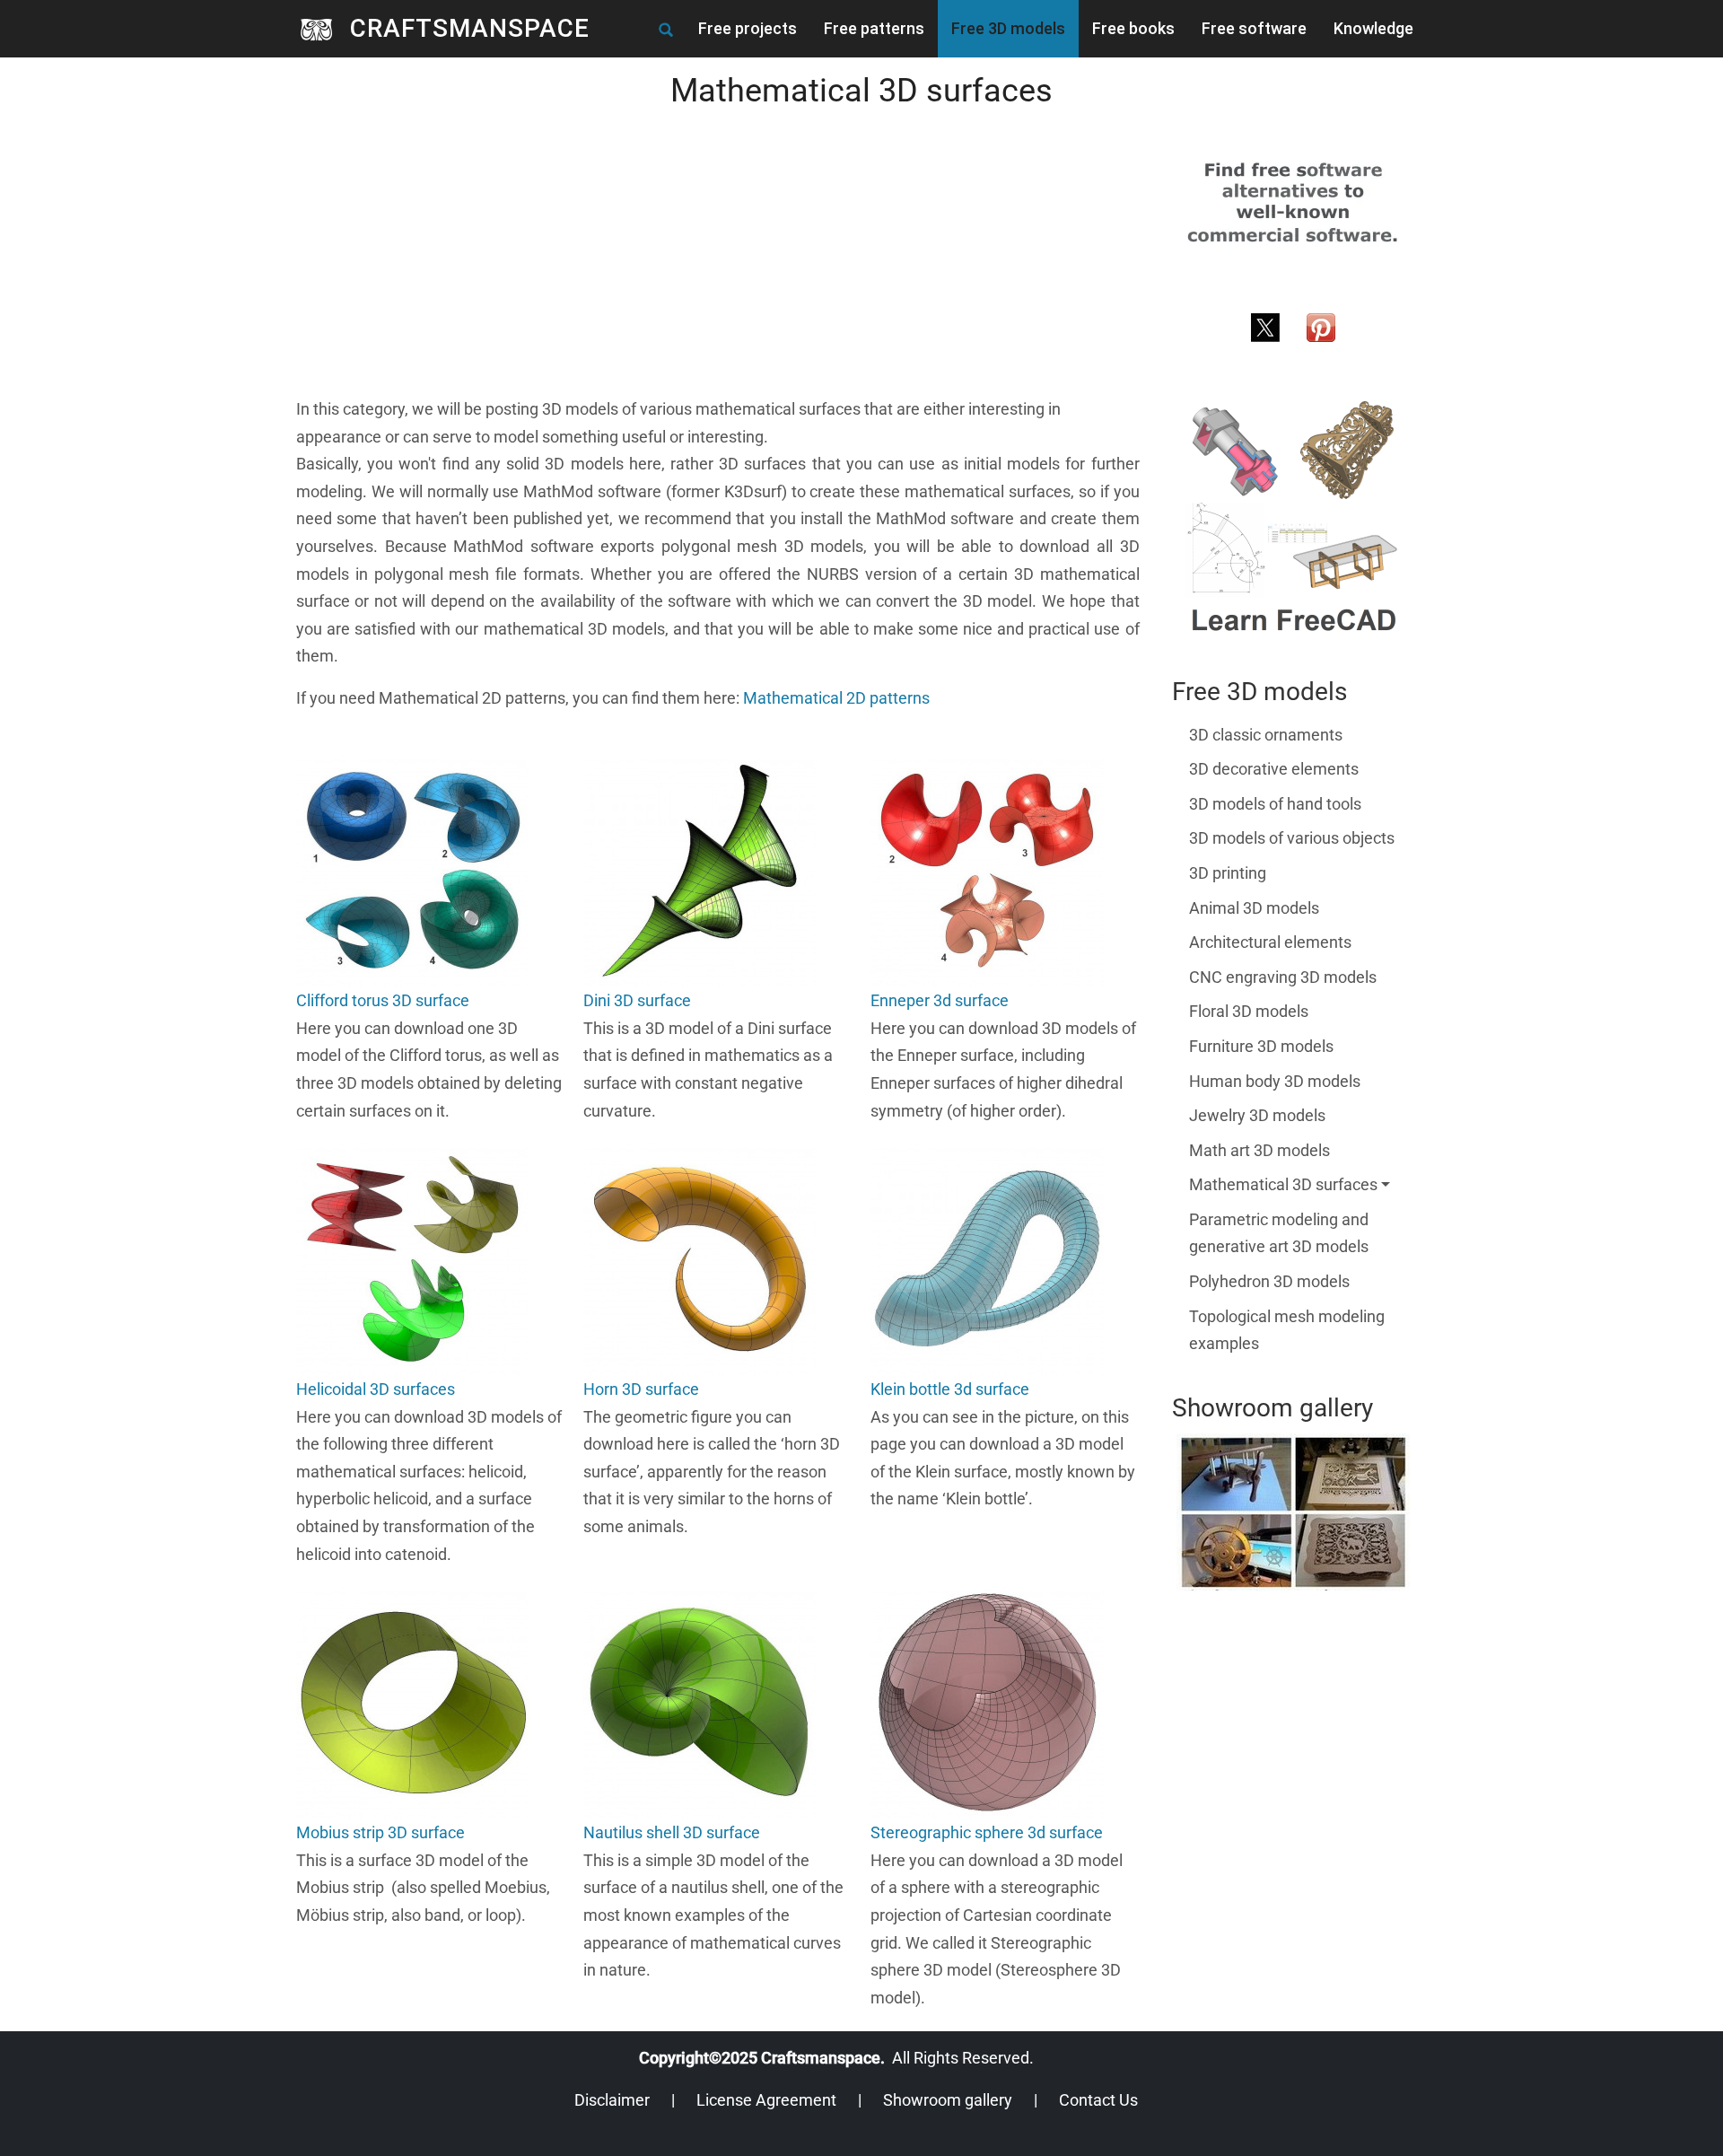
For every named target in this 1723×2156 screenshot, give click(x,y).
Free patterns (874, 28)
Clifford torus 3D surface (383, 1000)
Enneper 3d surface (940, 1000)
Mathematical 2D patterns (836, 698)
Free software (1254, 28)
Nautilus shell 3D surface (672, 1832)
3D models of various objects (1292, 838)
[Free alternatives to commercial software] (1293, 202)
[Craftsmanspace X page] (1265, 325)
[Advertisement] (718, 270)
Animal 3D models (1254, 908)
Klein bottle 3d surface (950, 1389)
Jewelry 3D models (1257, 1115)
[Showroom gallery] (1294, 1512)
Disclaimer (612, 2100)
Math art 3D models (1259, 1150)
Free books (1133, 28)
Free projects (748, 28)
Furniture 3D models (1261, 1046)
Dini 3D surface (637, 1000)
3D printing (1228, 873)
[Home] (323, 29)
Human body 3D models (1275, 1081)
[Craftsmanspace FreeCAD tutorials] (1293, 517)
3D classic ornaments (1266, 735)
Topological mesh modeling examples (1287, 1330)
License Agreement (766, 2100)
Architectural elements (1270, 942)
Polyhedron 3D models (1269, 1281)
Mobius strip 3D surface (380, 1832)
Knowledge (1373, 28)
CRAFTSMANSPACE (470, 28)
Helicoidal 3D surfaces (376, 1389)
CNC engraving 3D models (1283, 977)
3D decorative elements (1274, 769)
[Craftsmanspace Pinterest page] (1321, 325)
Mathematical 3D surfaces (1283, 1184)
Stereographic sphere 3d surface (987, 1832)
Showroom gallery (948, 2100)
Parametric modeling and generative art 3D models (1279, 1233)
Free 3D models (1008, 28)
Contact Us (1098, 2100)
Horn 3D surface (641, 1389)
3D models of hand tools (1275, 804)
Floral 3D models (1249, 1011)
